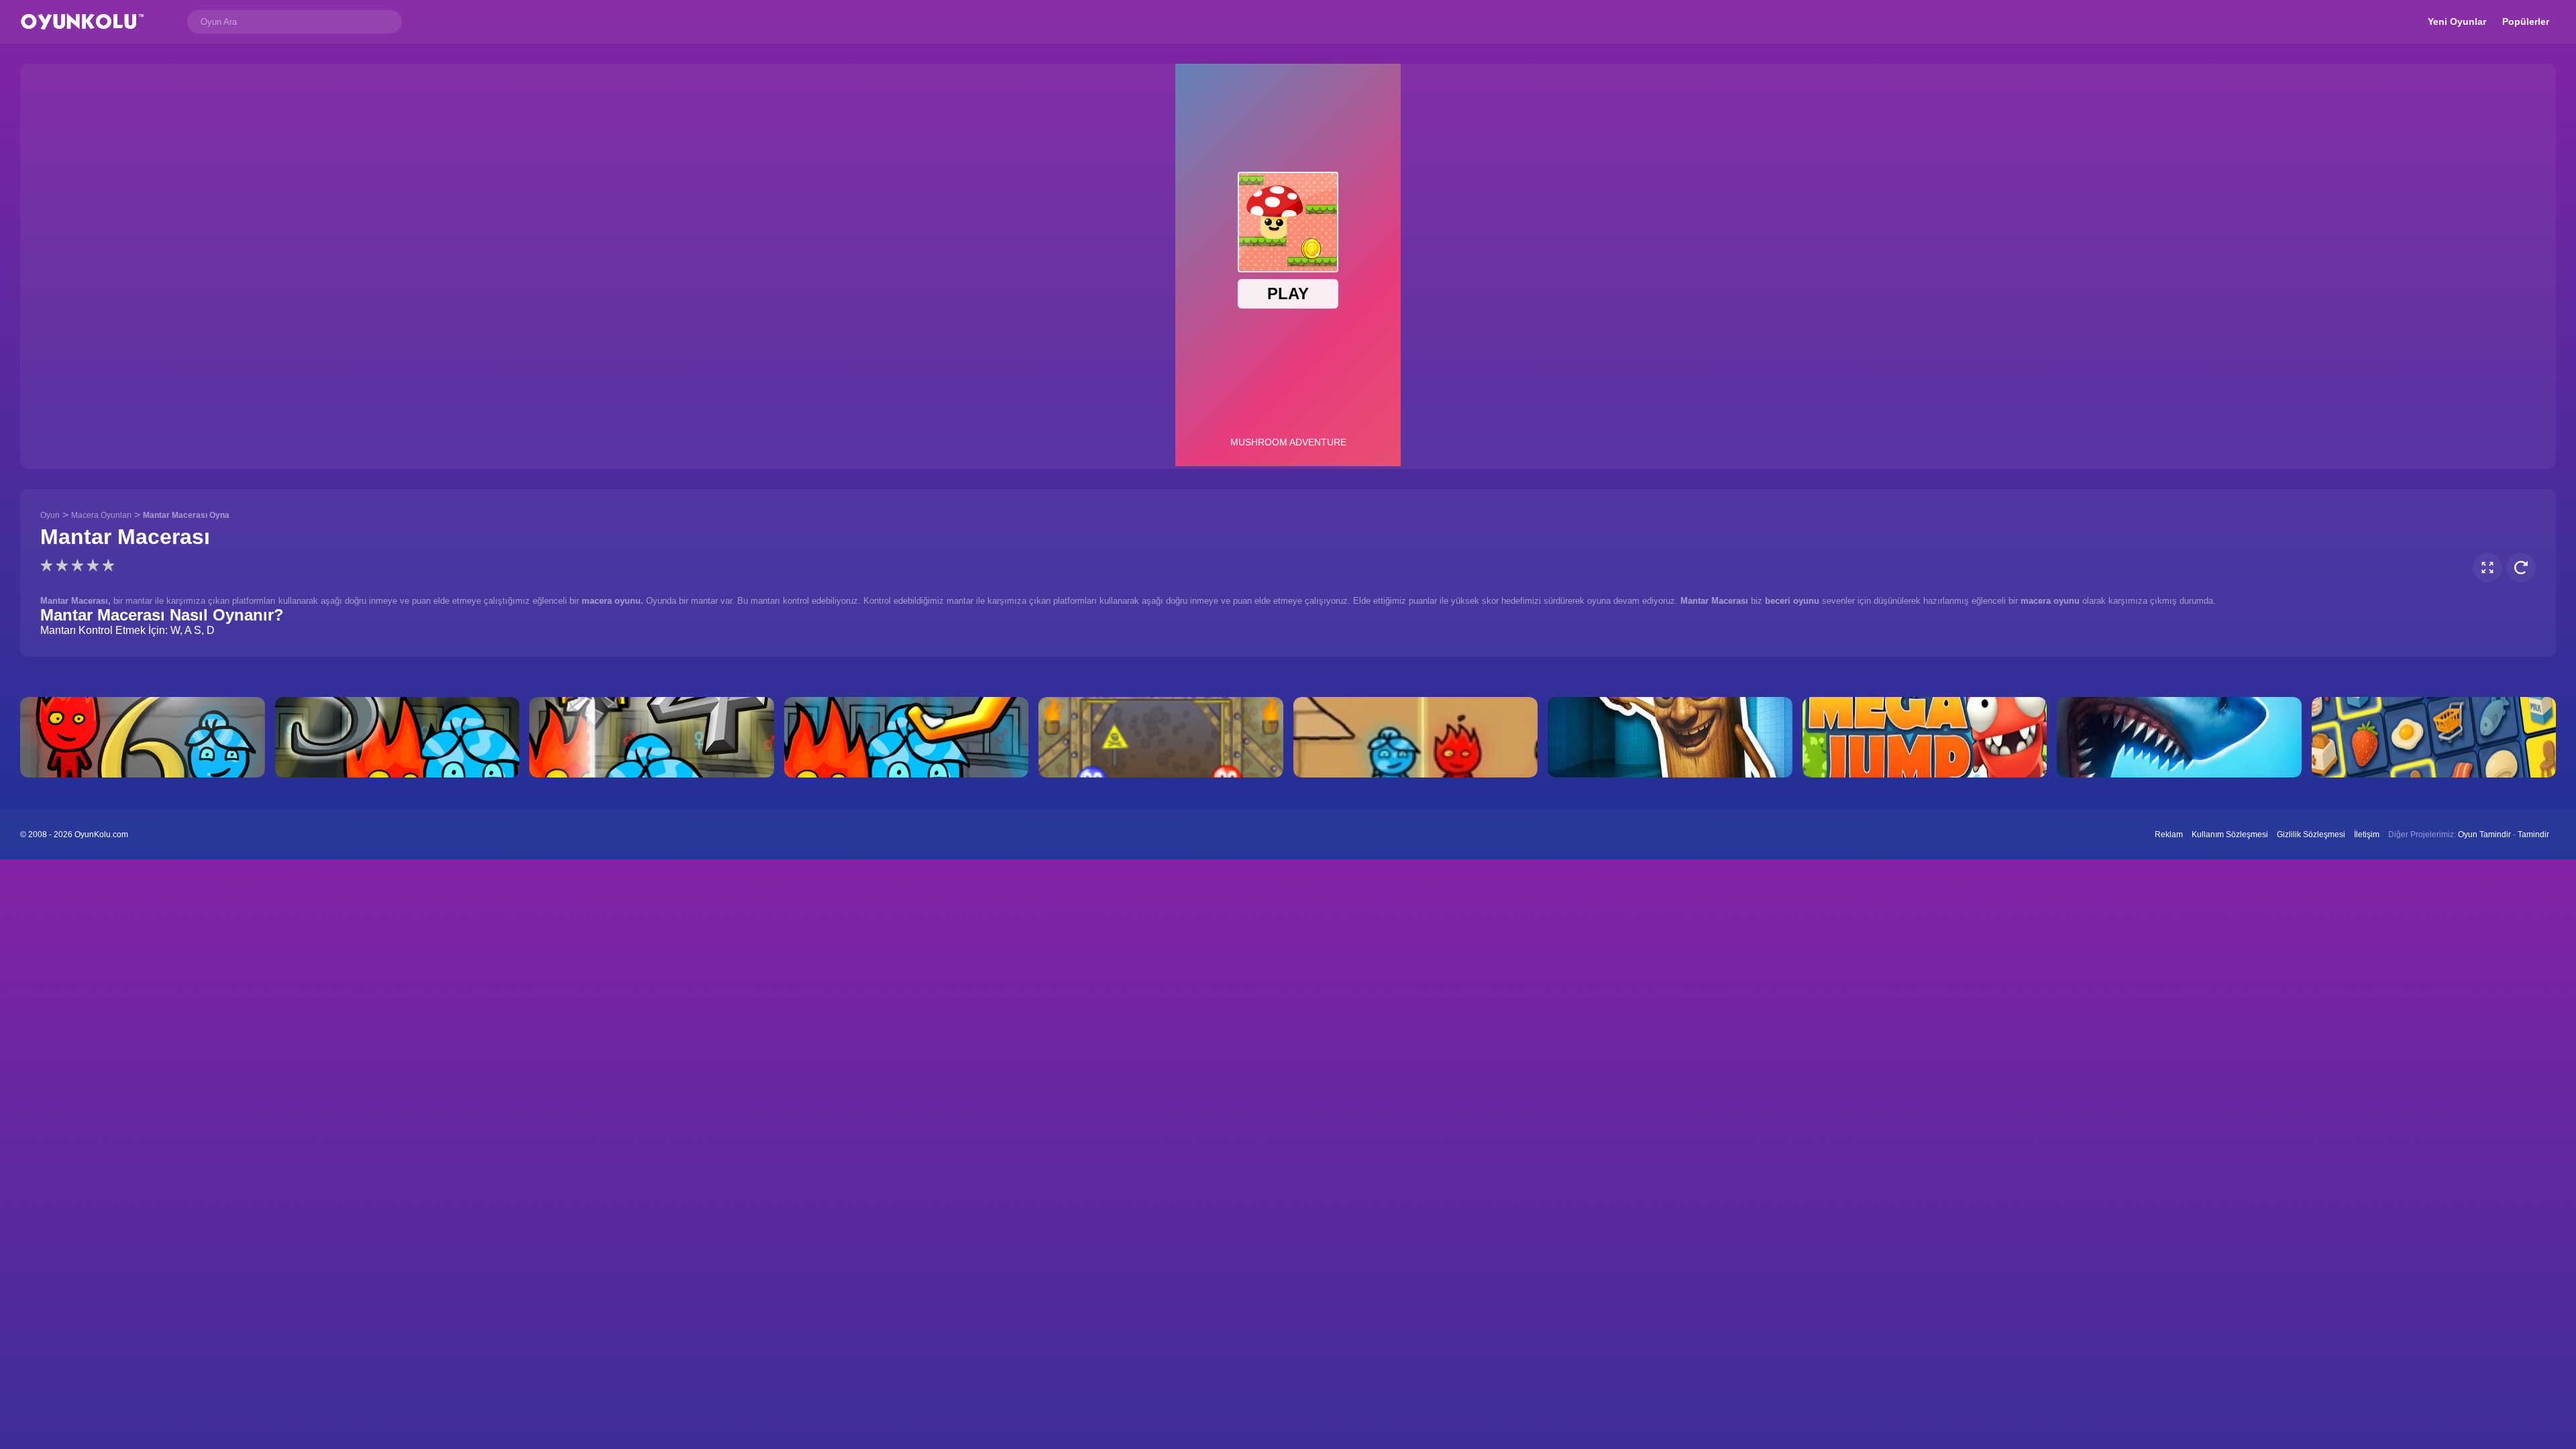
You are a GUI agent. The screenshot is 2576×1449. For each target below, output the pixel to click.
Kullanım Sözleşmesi (2230, 835)
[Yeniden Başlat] (2521, 568)
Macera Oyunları (101, 515)
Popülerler (2526, 21)
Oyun (50, 515)
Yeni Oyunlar (2457, 21)
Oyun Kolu (82, 22)
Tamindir (2533, 835)
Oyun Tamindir (2484, 835)
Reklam (2169, 835)
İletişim (2367, 835)
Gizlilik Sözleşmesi (2311, 835)
